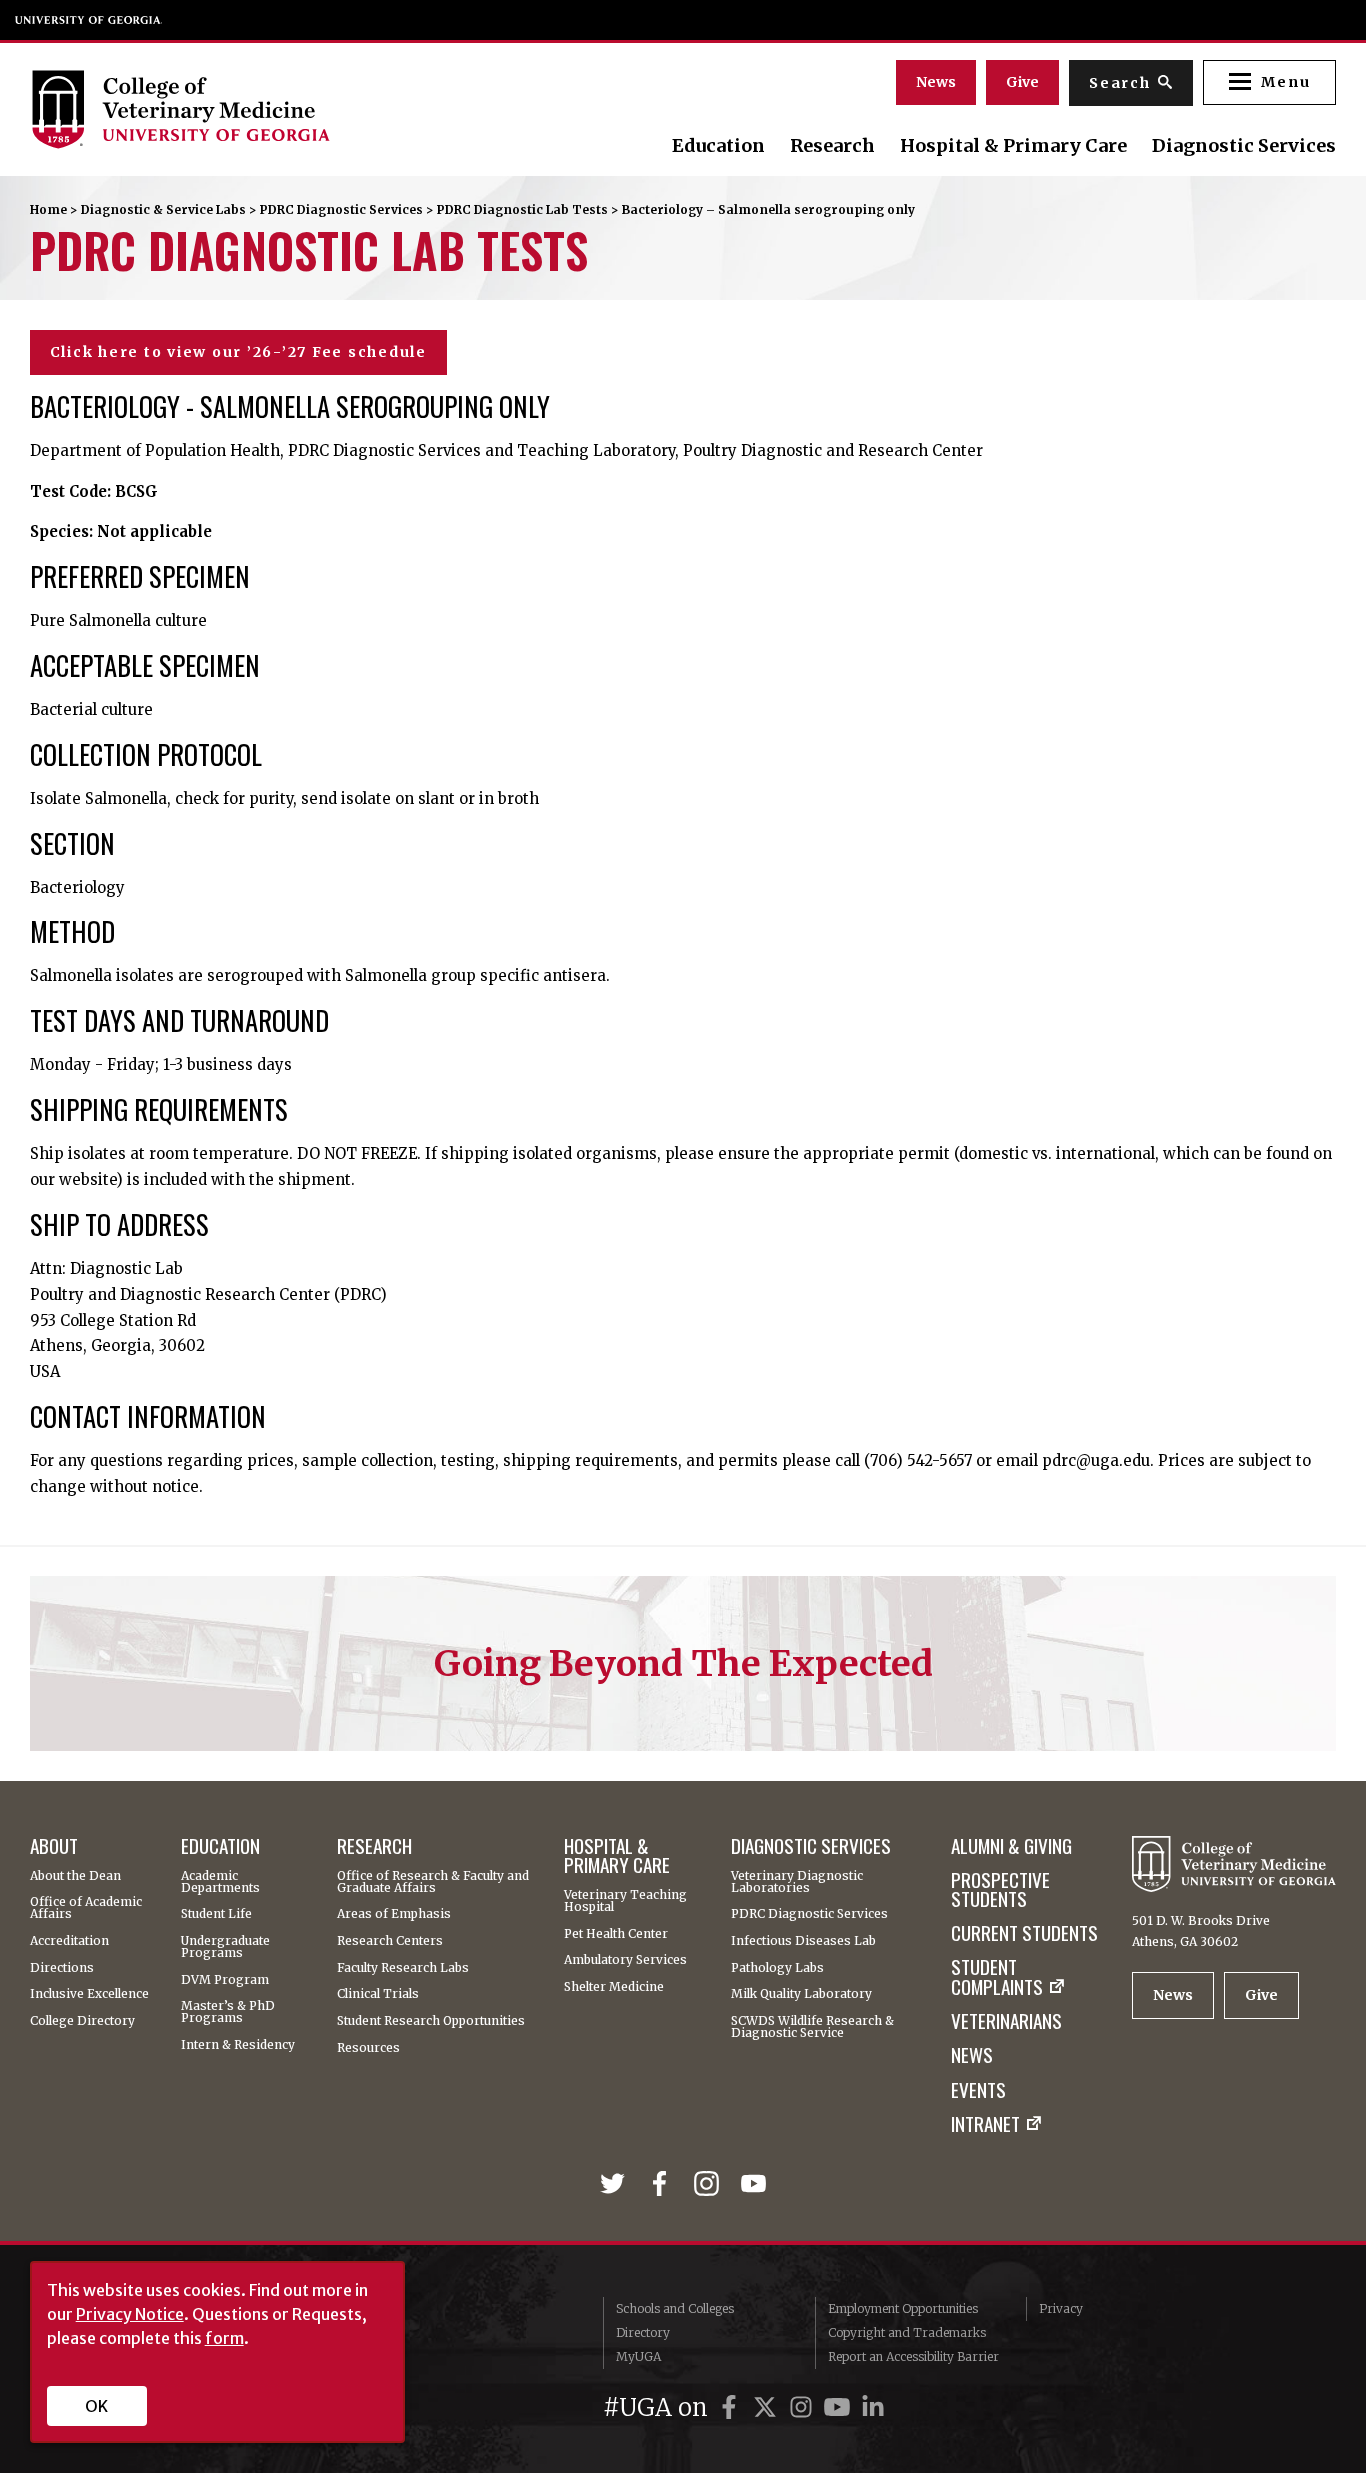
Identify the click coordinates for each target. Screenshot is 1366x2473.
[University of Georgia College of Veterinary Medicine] (228, 109)
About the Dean (75, 1876)
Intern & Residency (238, 2045)
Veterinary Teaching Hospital (625, 1901)
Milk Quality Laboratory (801, 1994)
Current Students (1024, 1932)
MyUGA (638, 2356)
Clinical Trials (378, 1994)
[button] (1269, 82)
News (936, 82)
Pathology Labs (777, 1968)
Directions (62, 1968)
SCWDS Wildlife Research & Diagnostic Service (812, 2027)
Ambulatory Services (625, 1960)
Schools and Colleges (675, 2308)
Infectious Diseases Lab (803, 1941)
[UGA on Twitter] (768, 2407)
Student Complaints (997, 1976)
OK (96, 2406)
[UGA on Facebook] (732, 2407)
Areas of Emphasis (394, 1914)
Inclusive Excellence (89, 1994)
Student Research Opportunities (431, 2021)
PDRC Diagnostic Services (341, 209)
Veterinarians (1006, 2020)
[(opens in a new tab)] (616, 2185)
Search (1120, 83)
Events (978, 2089)
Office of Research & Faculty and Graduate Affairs (433, 1882)
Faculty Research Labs (403, 1968)
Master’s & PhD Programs (228, 2012)
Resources (368, 2048)
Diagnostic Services (1244, 146)
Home (48, 209)
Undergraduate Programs (225, 1947)
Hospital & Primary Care (1013, 146)
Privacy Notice (130, 2314)
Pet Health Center (616, 1934)
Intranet (985, 2124)
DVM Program (225, 1980)
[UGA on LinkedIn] (873, 2407)
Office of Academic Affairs (86, 1908)
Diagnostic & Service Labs (163, 209)
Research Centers (390, 1941)
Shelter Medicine (614, 1987)
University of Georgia (89, 20)
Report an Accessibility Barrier (913, 2356)
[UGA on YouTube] (840, 2407)
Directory (643, 2332)
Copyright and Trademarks (907, 2332)
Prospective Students (1000, 1889)
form (224, 2338)
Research (832, 146)
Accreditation (69, 1941)
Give (1022, 82)
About (54, 1845)
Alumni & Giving (1011, 1845)
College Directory (82, 2021)
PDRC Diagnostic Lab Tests (522, 209)
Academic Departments (220, 1882)
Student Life (216, 1914)
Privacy (1061, 2308)
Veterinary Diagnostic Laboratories (797, 1882)
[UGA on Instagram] (804, 2407)
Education (718, 146)
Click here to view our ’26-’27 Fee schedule (238, 352)
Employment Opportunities (903, 2308)
